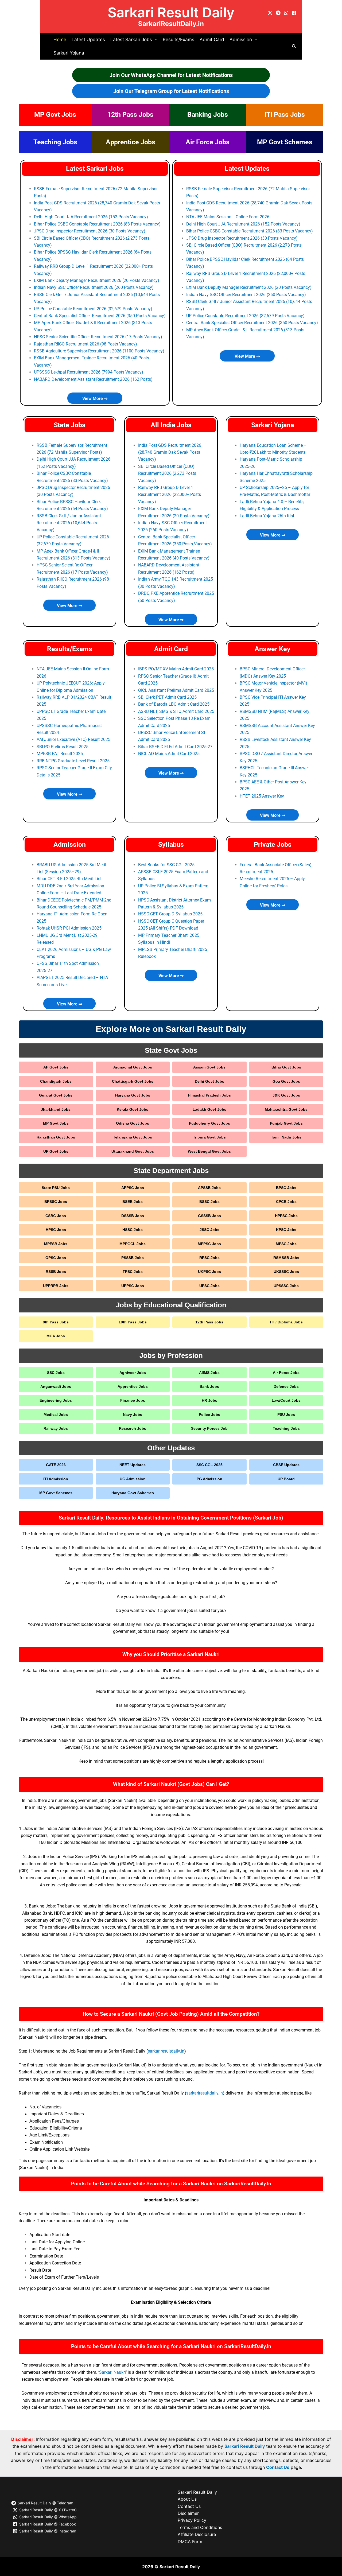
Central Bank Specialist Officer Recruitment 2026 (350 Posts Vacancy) (100, 316)
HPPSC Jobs (286, 1216)
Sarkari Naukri (112, 2372)
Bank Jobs (209, 1386)
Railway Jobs (56, 1428)
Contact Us (278, 2467)
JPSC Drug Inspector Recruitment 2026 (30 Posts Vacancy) (90, 231)
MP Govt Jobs (55, 114)
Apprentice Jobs (131, 142)
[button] (155, 40)
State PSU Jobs (56, 1188)
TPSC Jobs (133, 1272)
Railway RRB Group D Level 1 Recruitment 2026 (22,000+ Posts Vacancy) (170, 495)
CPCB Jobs (286, 1202)
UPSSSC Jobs (286, 1286)
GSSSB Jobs (209, 1216)
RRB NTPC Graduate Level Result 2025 (73, 761)
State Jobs (70, 425)
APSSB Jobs (209, 1188)
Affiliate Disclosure (197, 2534)
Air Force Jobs (208, 142)
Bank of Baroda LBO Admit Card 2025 (174, 704)
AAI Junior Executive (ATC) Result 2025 (73, 739)
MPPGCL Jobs (133, 1244)
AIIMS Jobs (209, 1373)
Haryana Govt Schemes (133, 1493)
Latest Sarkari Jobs (95, 168)
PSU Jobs (286, 1415)
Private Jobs (273, 844)
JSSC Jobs (209, 1230)
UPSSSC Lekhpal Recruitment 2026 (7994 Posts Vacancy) (89, 372)
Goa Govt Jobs (286, 1081)
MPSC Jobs (286, 1244)
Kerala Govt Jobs (133, 1109)
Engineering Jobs (56, 1400)
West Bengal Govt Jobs (209, 1151)
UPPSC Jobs (133, 1286)
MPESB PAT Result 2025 (60, 754)
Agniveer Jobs (133, 1373)
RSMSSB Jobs (286, 1258)
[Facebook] (294, 13)
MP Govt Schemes (285, 142)
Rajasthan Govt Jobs (56, 1137)
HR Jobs (209, 1400)
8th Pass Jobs (56, 1322)
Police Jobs (209, 1415)
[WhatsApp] (286, 13)
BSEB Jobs (133, 1202)
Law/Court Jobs (286, 1400)
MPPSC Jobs (209, 1244)
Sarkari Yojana (69, 53)
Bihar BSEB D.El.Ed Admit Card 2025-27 (175, 747)
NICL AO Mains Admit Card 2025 (169, 754)
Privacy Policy (192, 2520)
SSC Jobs (56, 1373)
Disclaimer (188, 2513)
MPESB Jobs (56, 1244)
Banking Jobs (208, 114)
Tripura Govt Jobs (209, 1137)
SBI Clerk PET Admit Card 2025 (167, 697)
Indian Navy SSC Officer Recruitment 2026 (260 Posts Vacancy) (94, 287)
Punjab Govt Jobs (286, 1123)
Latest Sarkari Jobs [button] (131, 40)
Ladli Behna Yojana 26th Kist (267, 516)
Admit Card (212, 40)
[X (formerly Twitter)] (270, 13)
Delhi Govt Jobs (209, 1081)
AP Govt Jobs (56, 1067)
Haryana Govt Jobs (133, 1095)
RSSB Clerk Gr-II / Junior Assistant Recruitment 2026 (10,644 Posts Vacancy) (69, 523)
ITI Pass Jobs (285, 114)
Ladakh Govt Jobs (209, 1109)
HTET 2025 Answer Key (262, 796)
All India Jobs (171, 425)
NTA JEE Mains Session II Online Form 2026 (228, 217)
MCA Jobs (56, 1336)
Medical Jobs (56, 1415)
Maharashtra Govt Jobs (286, 1109)
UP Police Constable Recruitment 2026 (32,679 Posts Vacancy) (93, 309)
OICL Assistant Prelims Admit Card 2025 (176, 690)
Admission (70, 844)
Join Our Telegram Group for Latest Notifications (171, 91)
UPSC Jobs (209, 1286)
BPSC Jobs (286, 1188)
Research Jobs (133, 1428)
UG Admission (133, 1479)
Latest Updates (88, 40)
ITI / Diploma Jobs (286, 1322)
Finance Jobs (133, 1400)
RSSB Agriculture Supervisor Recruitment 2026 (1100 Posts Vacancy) (99, 351)
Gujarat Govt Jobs (56, 1095)
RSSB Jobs (56, 1272)
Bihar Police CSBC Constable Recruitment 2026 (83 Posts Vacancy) (97, 224)
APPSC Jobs (133, 1188)
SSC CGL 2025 (209, 1465)
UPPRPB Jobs (56, 1286)
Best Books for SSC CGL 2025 (166, 865)
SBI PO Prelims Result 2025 (63, 747)
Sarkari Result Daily (171, 12)
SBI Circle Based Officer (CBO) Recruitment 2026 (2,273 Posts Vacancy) (167, 473)
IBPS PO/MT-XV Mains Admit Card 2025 (176, 669)
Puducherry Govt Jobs (209, 1123)
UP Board (286, 1479)
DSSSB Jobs (133, 1216)
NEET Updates (133, 1465)
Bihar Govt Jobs (286, 1067)
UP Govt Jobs (56, 1151)
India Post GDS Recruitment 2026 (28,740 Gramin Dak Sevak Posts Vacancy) (170, 452)
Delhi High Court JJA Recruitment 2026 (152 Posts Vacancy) (91, 217)
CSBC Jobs (56, 1216)
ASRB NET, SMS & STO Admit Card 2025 (176, 711)
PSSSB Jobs (133, 1258)
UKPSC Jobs (209, 1272)
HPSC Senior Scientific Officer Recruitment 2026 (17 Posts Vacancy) (98, 337)
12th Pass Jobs (130, 114)
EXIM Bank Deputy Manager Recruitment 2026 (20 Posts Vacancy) (97, 280)
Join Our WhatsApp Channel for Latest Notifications (171, 75)
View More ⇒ (95, 399)
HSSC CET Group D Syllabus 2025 (170, 914)
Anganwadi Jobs (56, 1386)
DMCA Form (190, 2542)
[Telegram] (278, 13)
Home (60, 40)
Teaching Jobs (55, 142)
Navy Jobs (133, 1415)
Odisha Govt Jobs (133, 1123)
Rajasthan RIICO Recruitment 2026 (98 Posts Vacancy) (85, 344)
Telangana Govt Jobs (133, 1137)
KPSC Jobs (286, 1230)
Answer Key (273, 649)
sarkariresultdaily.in (166, 2051)
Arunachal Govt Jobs (133, 1067)
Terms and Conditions (200, 2527)
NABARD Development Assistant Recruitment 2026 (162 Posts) (93, 379)
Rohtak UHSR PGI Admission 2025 (69, 928)
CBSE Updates (286, 1465)
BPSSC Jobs (56, 1202)
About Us (187, 2499)
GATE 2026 (56, 1465)
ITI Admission (56, 1479)
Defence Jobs (286, 1386)
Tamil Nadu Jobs (286, 1137)
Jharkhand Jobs (56, 1109)
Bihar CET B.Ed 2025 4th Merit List (69, 879)
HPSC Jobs (56, 1230)
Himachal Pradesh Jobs (209, 1095)
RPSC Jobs (209, 1258)
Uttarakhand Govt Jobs (133, 1151)
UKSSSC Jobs (286, 1272)
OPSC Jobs (56, 1258)
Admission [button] (241, 40)
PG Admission (209, 1479)
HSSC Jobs (133, 1230)
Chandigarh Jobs (56, 1081)
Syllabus (171, 844)
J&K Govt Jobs (286, 1095)
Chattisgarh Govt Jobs (133, 1081)
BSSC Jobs (209, 1202)
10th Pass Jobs (133, 1322)
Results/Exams (178, 40)
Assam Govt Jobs (209, 1067)
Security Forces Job (209, 1428)
